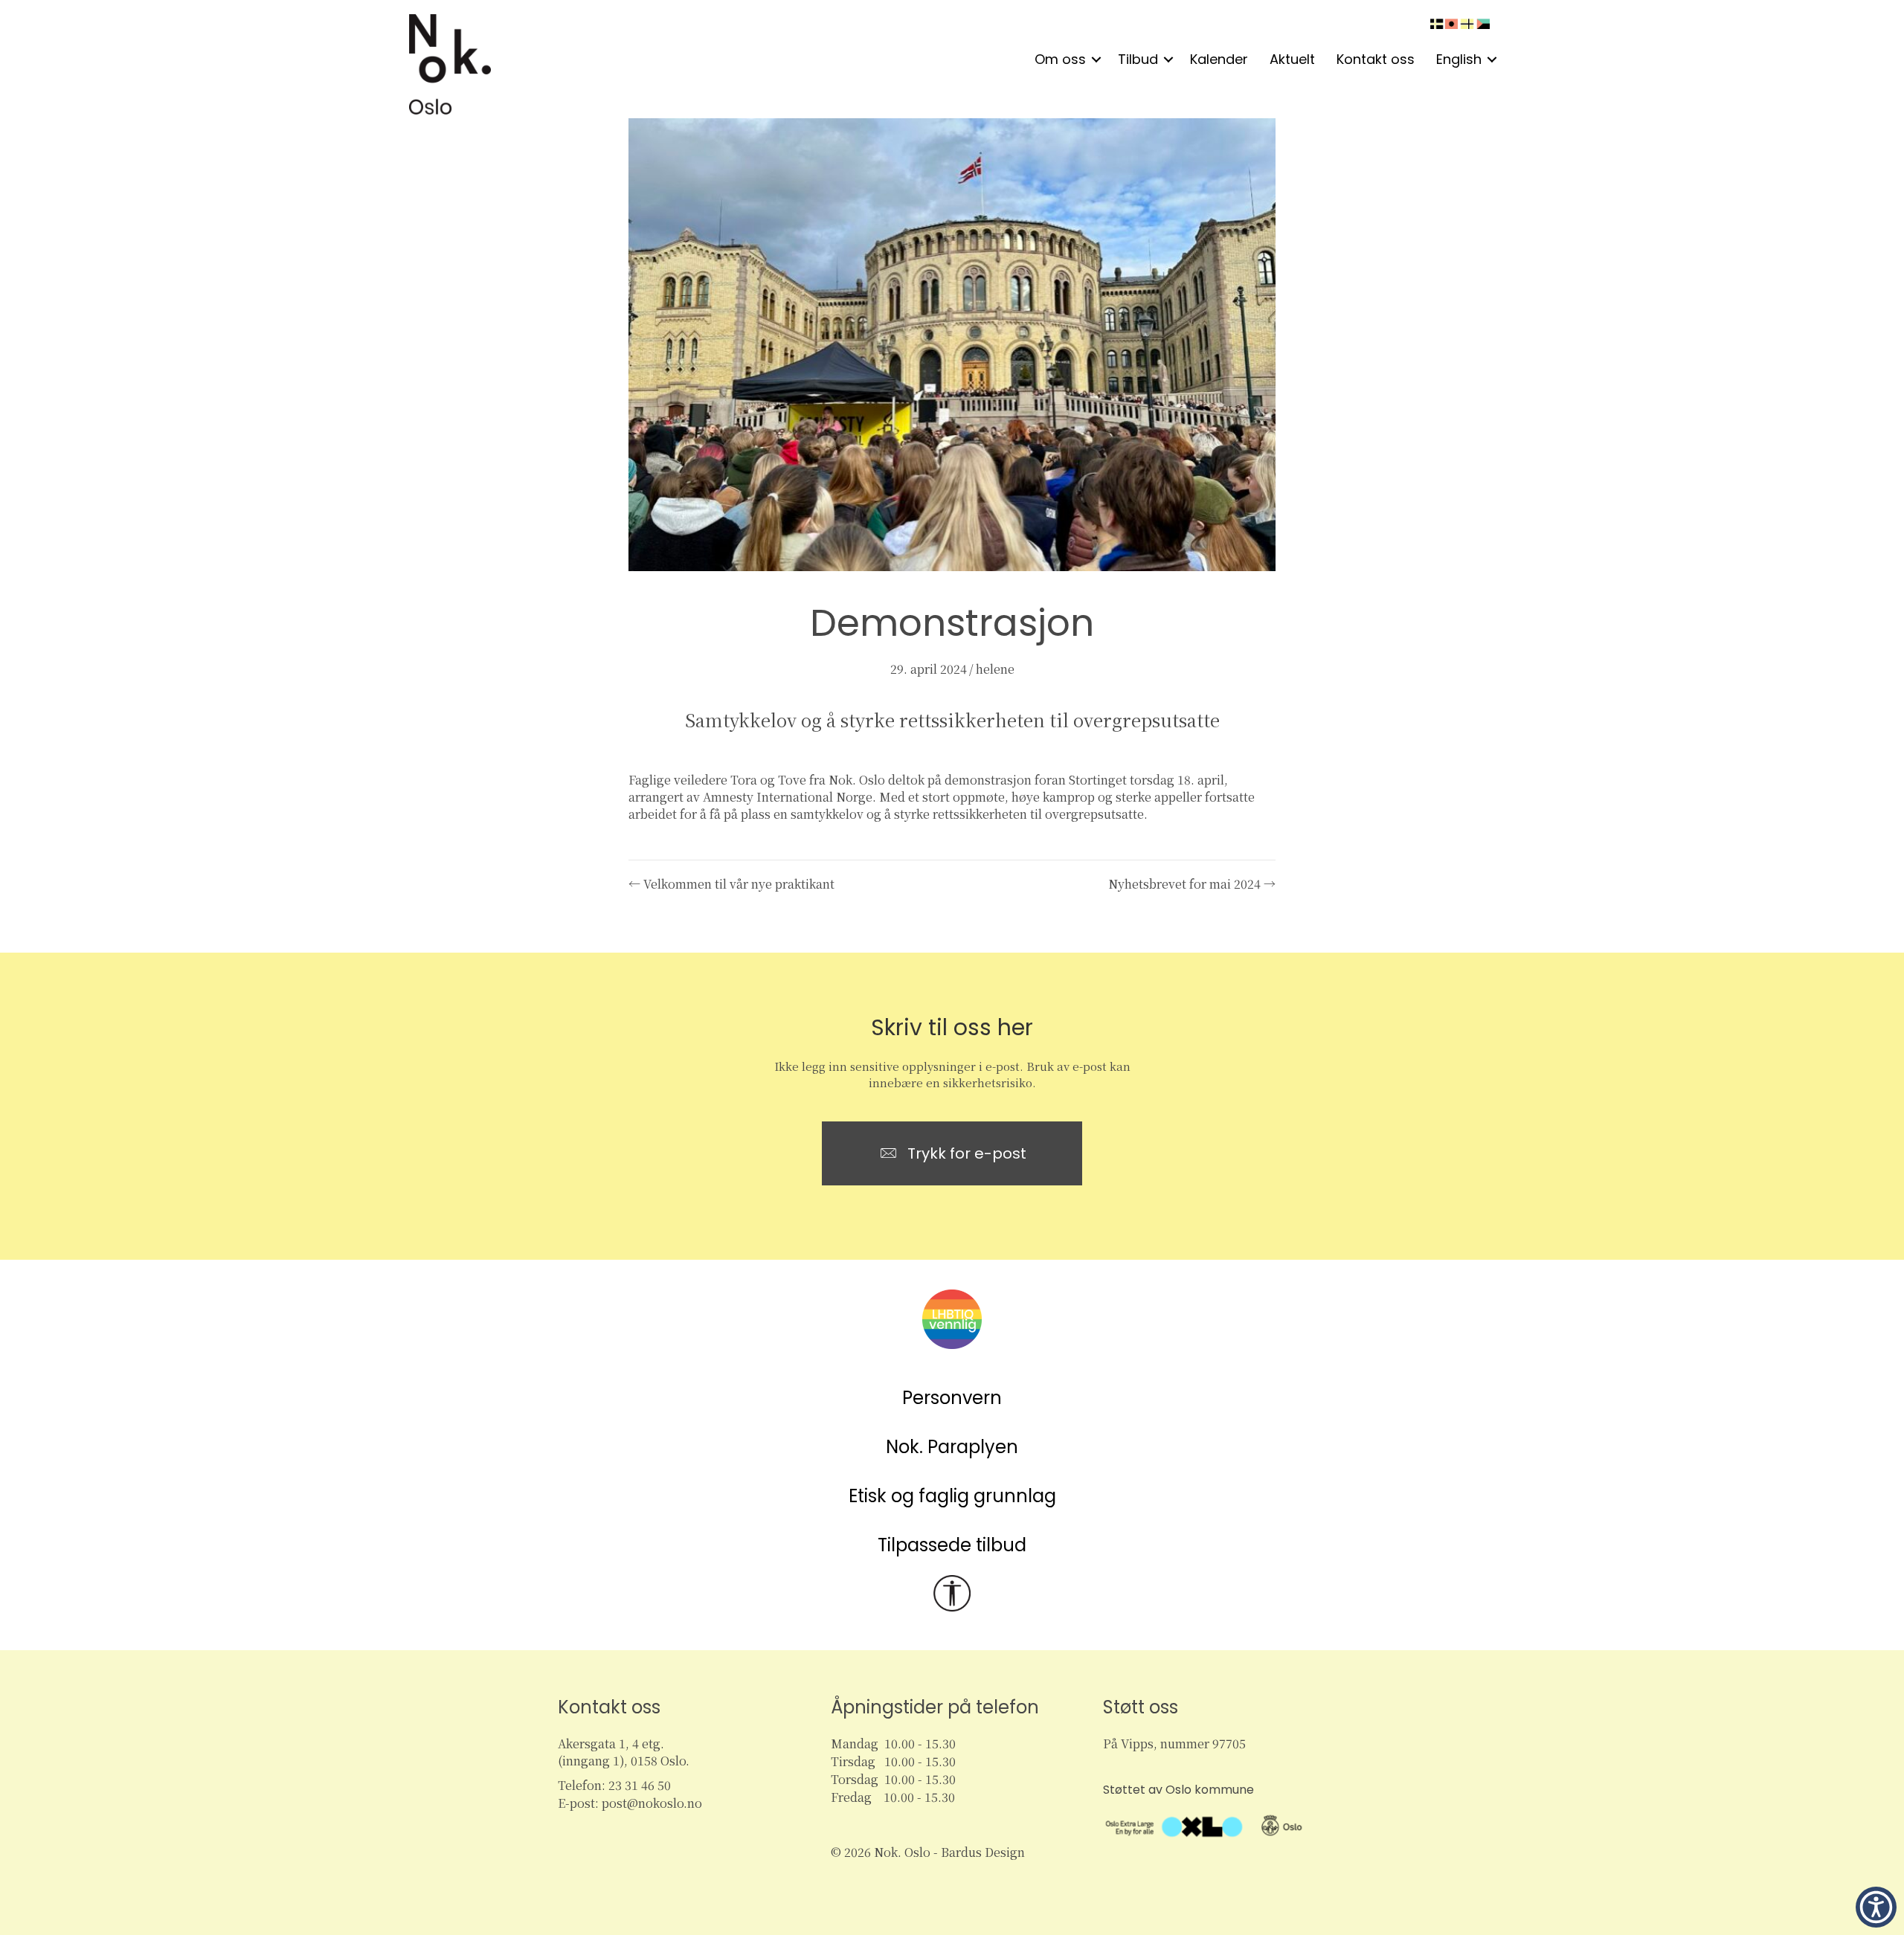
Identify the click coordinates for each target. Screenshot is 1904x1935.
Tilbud (1138, 59)
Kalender (1219, 59)
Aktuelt (1292, 59)
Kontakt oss (1376, 59)
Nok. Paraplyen (952, 1447)
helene (995, 669)
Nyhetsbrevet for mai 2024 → (1192, 884)
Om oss (1060, 59)
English (1459, 59)
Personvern (952, 1398)
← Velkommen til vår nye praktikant (731, 884)
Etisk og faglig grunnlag (952, 1496)
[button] (1096, 59)
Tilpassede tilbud (952, 1545)
